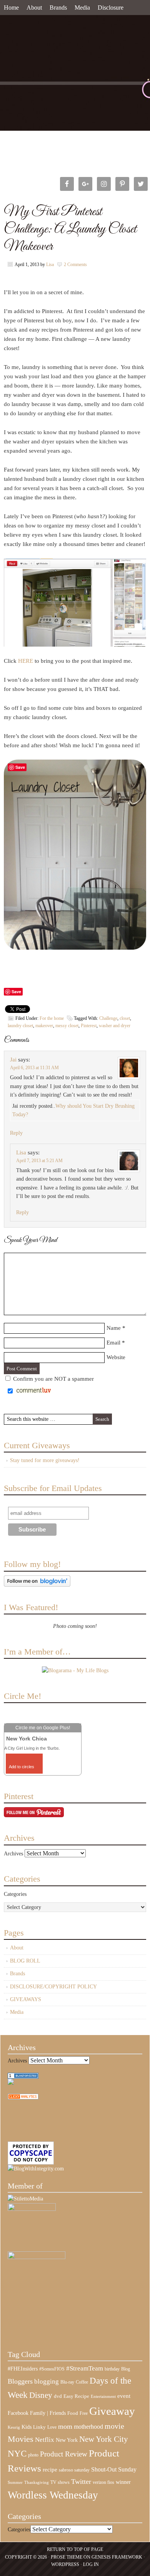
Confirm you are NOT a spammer (53, 1379)
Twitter (81, 2482)
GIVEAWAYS (26, 1999)
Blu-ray (67, 2382)
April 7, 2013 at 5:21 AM (39, 1161)
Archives (13, 1854)
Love (52, 2427)
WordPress (65, 2564)
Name (114, 1328)
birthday (112, 2369)
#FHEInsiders (23, 2369)
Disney (41, 2395)
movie (114, 2426)
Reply (16, 1133)
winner (123, 2482)
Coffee (82, 2382)
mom (65, 2426)
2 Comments (75, 265)
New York (67, 2440)
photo (33, 2455)
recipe (50, 2470)
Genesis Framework (117, 2557)
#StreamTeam (85, 2368)
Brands (58, 8)
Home (11, 8)
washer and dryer (115, 1026)
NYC (17, 2454)
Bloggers (20, 2381)
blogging (47, 2381)
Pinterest (89, 1026)
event (124, 2396)
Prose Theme (67, 2557)
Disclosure (111, 8)
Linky (39, 2427)
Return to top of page (75, 2549)
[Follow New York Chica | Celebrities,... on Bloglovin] (37, 1585)
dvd (58, 2396)
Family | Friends (48, 2413)
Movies (21, 2439)
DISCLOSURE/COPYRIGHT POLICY (53, 1987)
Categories (15, 1894)
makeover (44, 1026)
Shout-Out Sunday (114, 2469)
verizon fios (103, 2482)
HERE (26, 661)
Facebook (18, 2413)
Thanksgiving (37, 2482)
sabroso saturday (74, 2470)
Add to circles (22, 1767)
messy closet (67, 1026)
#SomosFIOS (52, 2369)
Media (82, 8)
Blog (126, 2369)
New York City (104, 2439)
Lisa (50, 265)
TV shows (60, 2482)
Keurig (14, 2427)
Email (113, 1343)
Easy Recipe (76, 2396)
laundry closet (20, 1026)
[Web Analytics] (23, 2098)
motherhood (88, 2427)
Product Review (64, 2454)
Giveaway (112, 2411)
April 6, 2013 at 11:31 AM (34, 1068)
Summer (15, 2482)
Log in (91, 2564)
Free (84, 2413)
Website (116, 1357)
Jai (13, 1060)
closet (125, 1018)
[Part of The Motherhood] (37, 2257)
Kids (27, 2427)
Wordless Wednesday (53, 2495)
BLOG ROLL (25, 1961)
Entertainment (103, 2397)
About (34, 8)
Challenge (108, 1018)
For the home (52, 1018)
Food (73, 2413)
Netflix (45, 2440)
